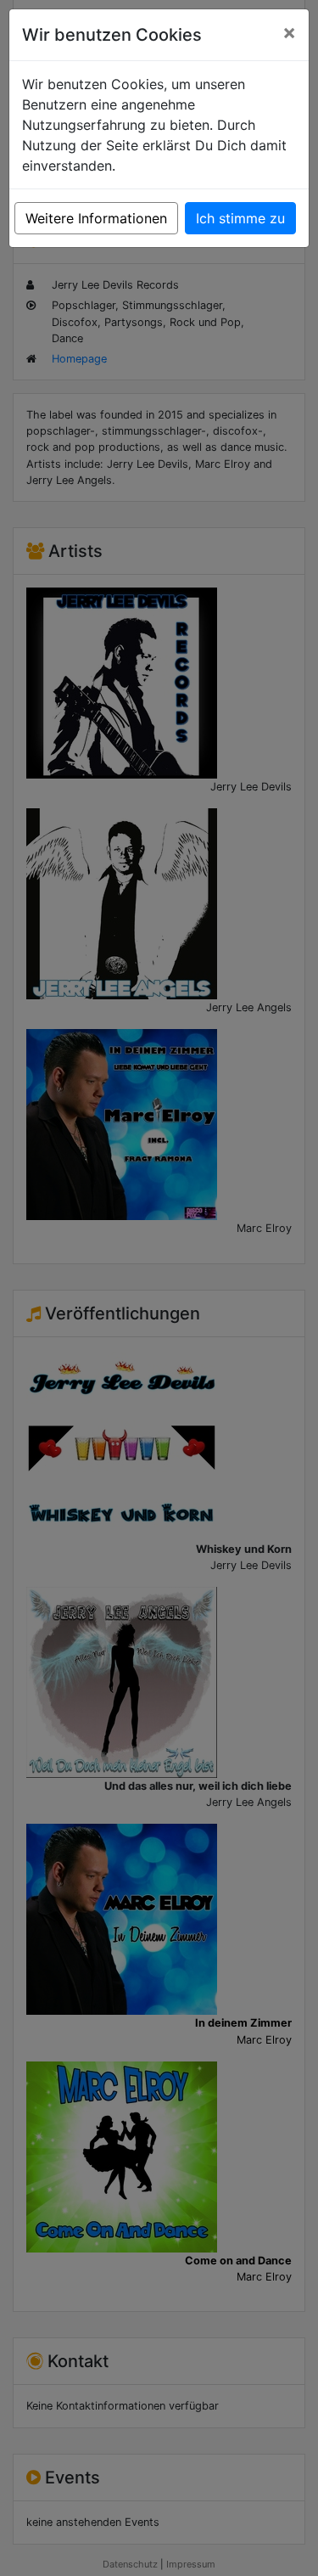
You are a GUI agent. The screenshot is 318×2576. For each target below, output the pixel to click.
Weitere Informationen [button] (96, 218)
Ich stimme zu (240, 218)
